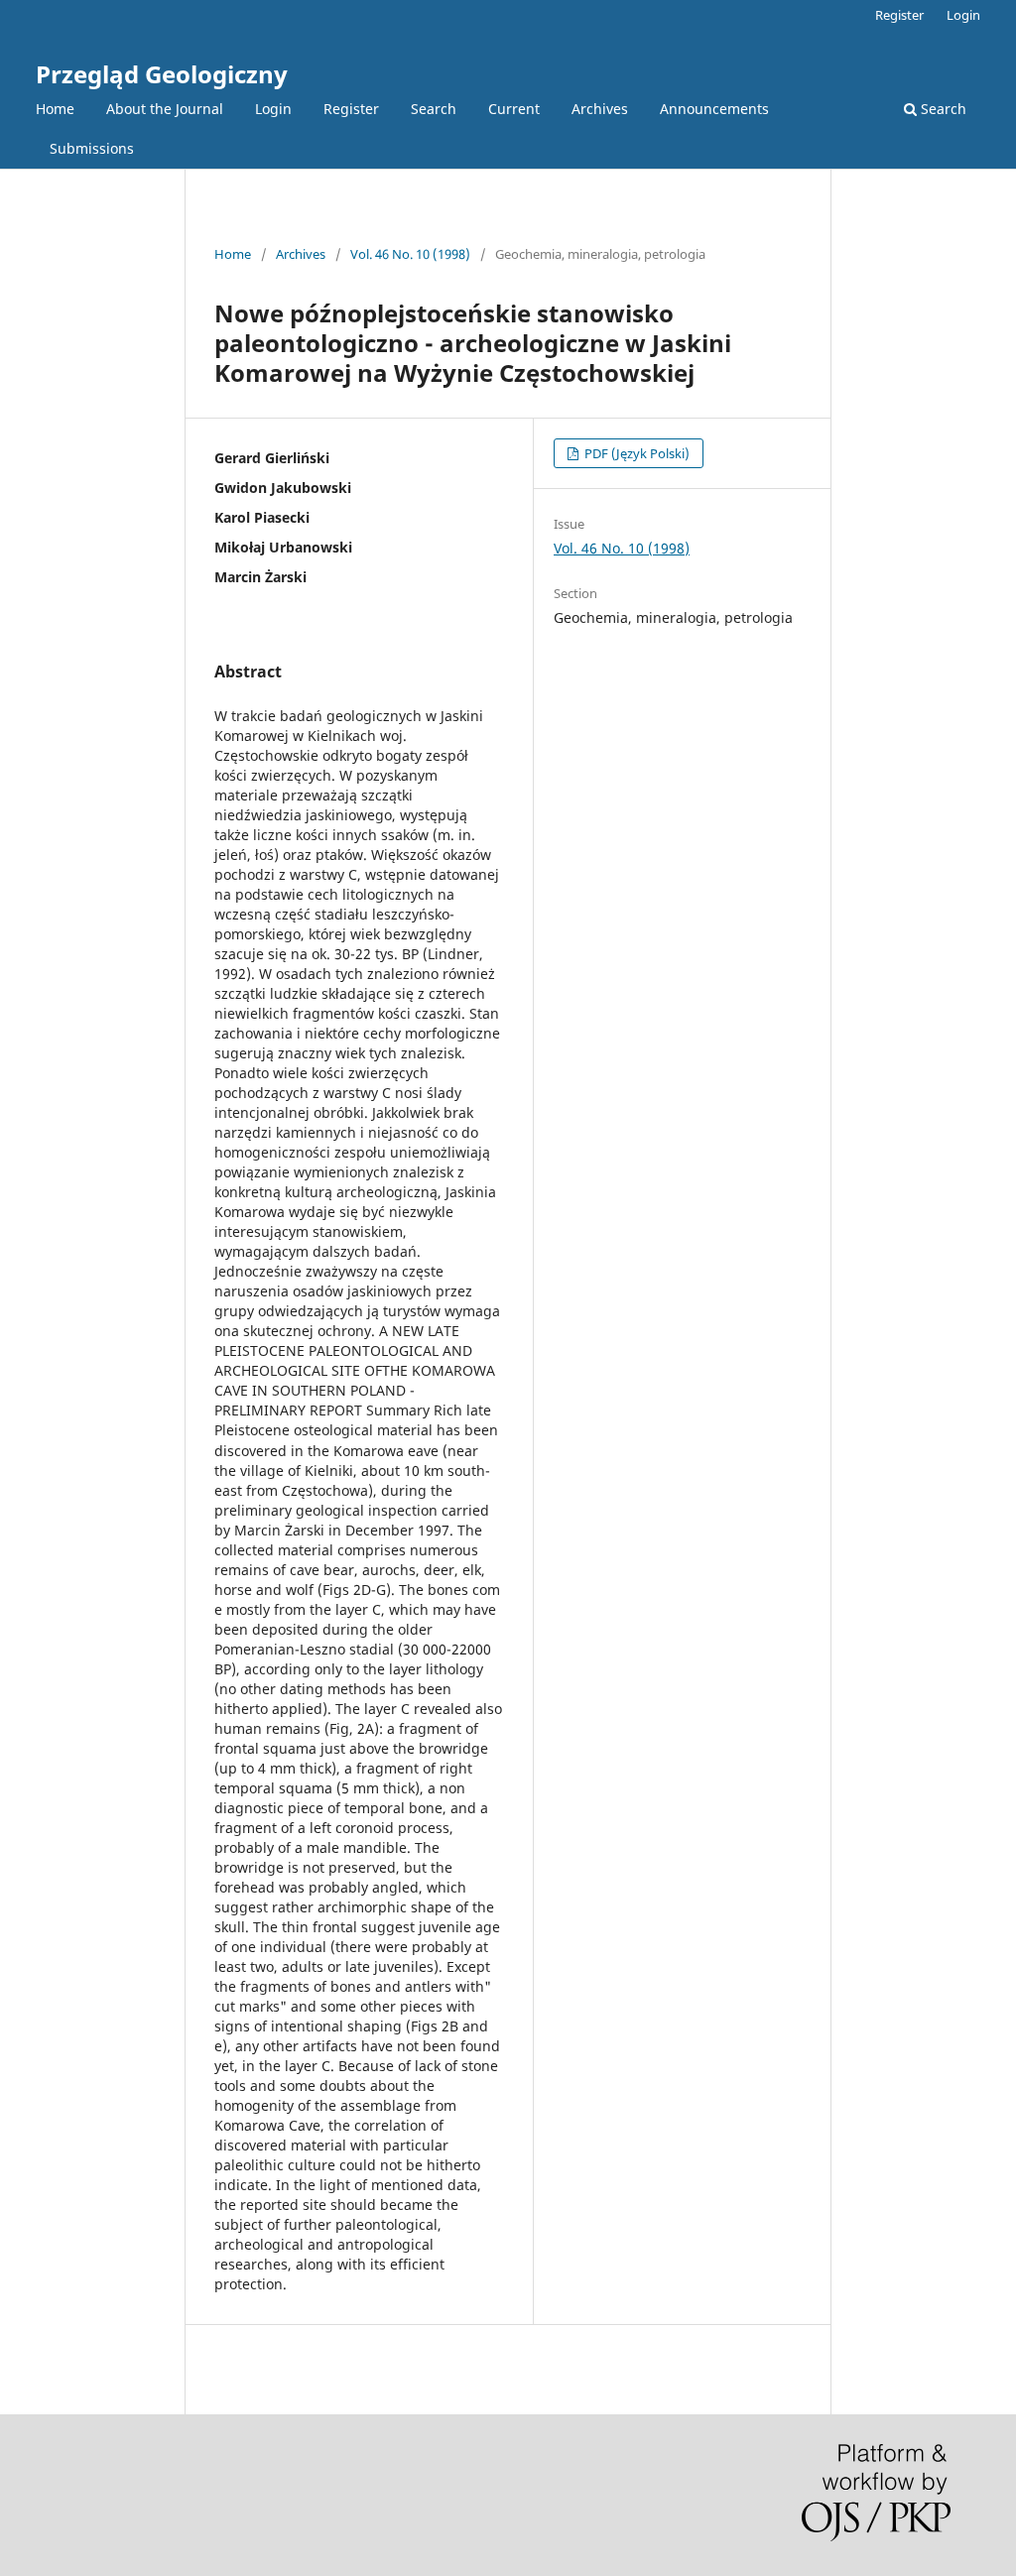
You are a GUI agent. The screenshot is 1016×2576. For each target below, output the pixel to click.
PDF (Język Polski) (635, 453)
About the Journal (165, 109)
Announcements (714, 109)
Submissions (92, 148)
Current (514, 109)
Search (434, 109)
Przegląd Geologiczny (162, 74)
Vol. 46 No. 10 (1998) (410, 254)
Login (273, 109)
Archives (600, 109)
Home (55, 109)
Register (351, 109)
